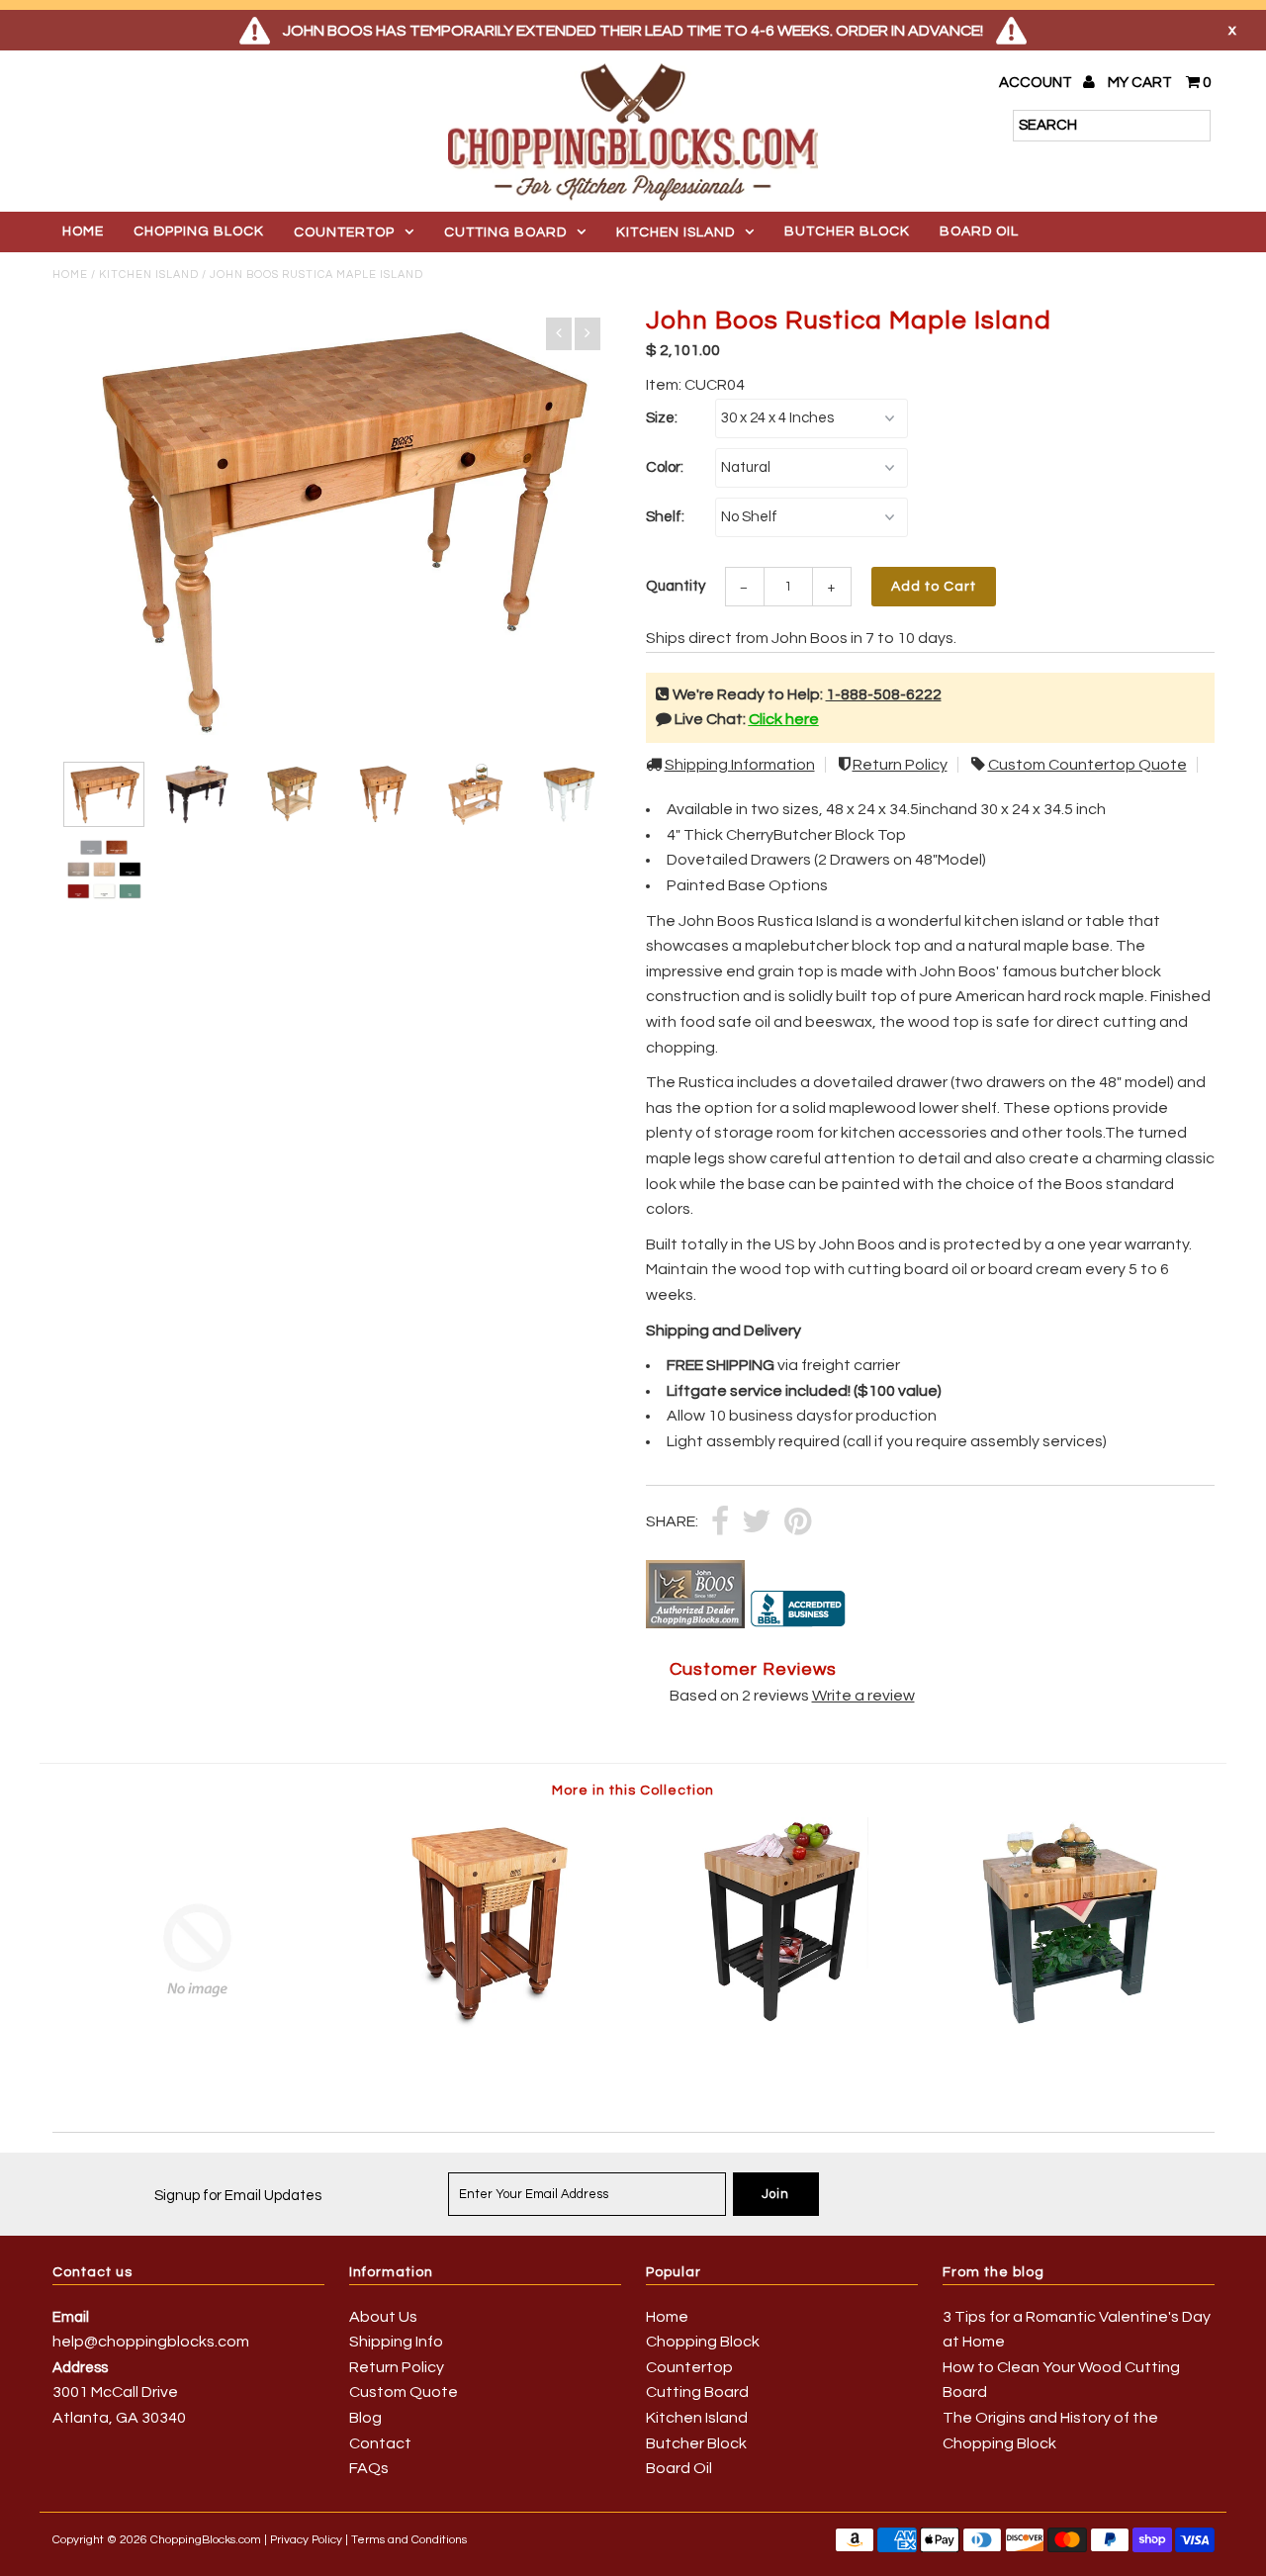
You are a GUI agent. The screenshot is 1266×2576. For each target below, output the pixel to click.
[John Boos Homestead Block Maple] (1069, 2025)
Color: (665, 467)
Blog (365, 2418)
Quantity (676, 586)
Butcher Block (847, 231)
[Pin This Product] (798, 1523)
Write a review (863, 1696)
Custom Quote (404, 2392)
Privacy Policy (306, 2540)
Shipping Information (740, 765)
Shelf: (665, 517)
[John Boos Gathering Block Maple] (487, 2025)
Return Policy (900, 765)
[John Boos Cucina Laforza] (197, 2078)
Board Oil (979, 231)
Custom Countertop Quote (1087, 765)
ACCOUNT (1037, 83)
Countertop (344, 232)
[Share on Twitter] (757, 1523)
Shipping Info (396, 2342)
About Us (383, 2317)
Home (83, 231)
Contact (380, 2443)
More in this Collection (633, 1791)
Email (71, 2317)
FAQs (369, 2468)
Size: (662, 418)
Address (80, 2368)
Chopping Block (199, 231)
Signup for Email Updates (238, 2196)
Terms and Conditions (409, 2540)
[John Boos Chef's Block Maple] (778, 2025)
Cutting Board (505, 232)
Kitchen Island (676, 232)
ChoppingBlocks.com (206, 2540)
